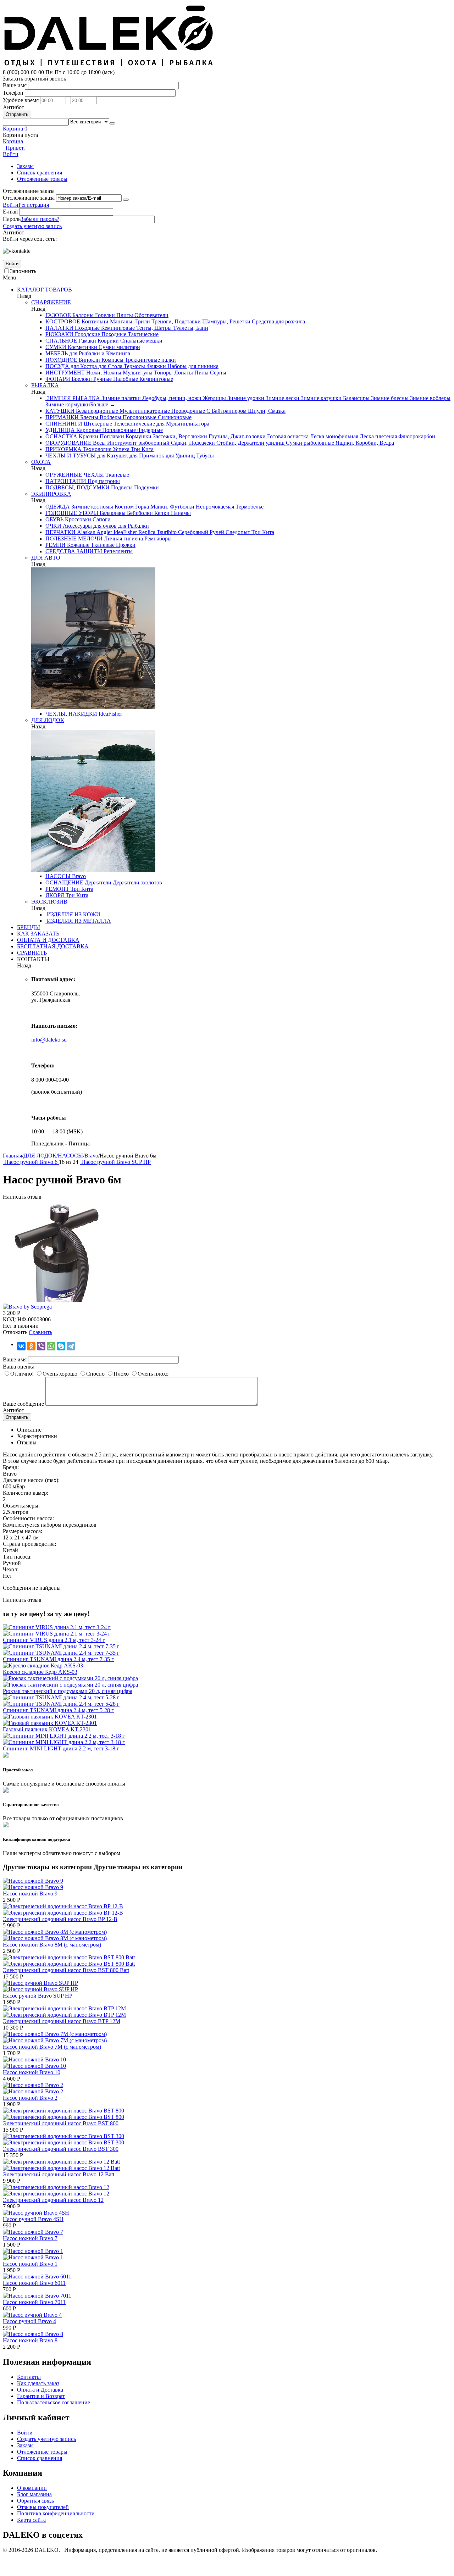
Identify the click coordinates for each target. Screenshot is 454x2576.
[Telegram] (71, 1346)
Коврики (107, 341)
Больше (103, 404)
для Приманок (146, 456)
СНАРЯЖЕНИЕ (51, 302)
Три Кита (142, 449)
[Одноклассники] (31, 1346)
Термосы (134, 366)
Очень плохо (153, 1374)
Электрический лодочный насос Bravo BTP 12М (62, 2021)
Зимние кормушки (68, 404)
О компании (32, 2488)
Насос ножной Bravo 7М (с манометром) (52, 2047)
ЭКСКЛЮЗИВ (49, 902)
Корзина (13, 141)
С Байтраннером (226, 411)
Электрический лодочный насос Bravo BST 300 (61, 2149)
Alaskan (85, 532)
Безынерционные (96, 411)
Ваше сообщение (23, 1404)
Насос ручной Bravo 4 (29, 2321)
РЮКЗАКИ (59, 334)
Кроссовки (77, 519)
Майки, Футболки (172, 507)
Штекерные (97, 424)
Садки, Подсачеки (192, 443)
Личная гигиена (123, 538)
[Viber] (41, 1346)
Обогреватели (151, 315)
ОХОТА (41, 462)
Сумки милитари (119, 347)
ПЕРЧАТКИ (60, 532)
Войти (11, 205)
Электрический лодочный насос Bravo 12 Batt (59, 2174)
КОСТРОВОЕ (63, 321)
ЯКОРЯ (55, 895)
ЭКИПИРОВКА (51, 494)
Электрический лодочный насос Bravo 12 (53, 2200)
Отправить (17, 114)
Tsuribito (166, 532)
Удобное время (21, 100)
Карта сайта (31, 2520)
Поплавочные (118, 430)
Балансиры (356, 398)
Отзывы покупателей (43, 2507)
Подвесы (121, 487)
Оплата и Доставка (40, 2390)
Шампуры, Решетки (226, 321)
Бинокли (89, 360)
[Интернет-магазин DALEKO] (109, 66)
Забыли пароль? (40, 219)
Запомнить (23, 271)
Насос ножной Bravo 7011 (34, 2302)
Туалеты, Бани (190, 328)
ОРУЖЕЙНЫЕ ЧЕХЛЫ (75, 475)
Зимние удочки (245, 398)
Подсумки (146, 487)
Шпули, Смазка (266, 411)
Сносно (95, 1374)
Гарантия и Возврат (41, 2396)
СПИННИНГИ (64, 424)
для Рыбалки (133, 526)
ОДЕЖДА (58, 507)
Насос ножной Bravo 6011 (34, 2283)
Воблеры (110, 417)
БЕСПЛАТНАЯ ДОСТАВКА (53, 946)
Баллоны (82, 315)
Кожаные (77, 545)
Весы (99, 443)
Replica (146, 532)
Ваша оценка (19, 1367)
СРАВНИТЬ (32, 953)
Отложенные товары (42, 179)
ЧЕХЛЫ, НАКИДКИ (71, 714)
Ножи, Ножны (103, 373)
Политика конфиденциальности (56, 2513)
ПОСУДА (57, 366)
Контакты (29, 2377)
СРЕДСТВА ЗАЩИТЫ (74, 551)
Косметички (82, 347)
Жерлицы (214, 398)
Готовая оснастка (287, 436)
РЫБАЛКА (45, 385)
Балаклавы (112, 513)
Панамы (180, 513)
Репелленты (117, 551)
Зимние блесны (389, 398)
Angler (104, 532)
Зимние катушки (320, 398)
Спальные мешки (141, 341)
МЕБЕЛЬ (57, 353)
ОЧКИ (53, 526)
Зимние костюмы (92, 507)
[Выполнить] (126, 200)
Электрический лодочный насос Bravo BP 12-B (60, 1919)
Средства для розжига (278, 321)
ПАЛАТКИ (59, 328)
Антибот (13, 107)
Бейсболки (139, 513)
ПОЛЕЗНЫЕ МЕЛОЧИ (74, 538)
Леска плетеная (378, 436)
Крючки (88, 436)
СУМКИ (56, 347)
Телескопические (134, 424)
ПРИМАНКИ (62, 417)
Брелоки (81, 379)
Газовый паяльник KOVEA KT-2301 (47, 1729)
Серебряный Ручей (200, 532)
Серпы (217, 373)
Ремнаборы (157, 538)
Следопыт (237, 532)
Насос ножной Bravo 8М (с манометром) (52, 1945)
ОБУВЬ (54, 519)
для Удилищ (179, 456)
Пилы (201, 373)
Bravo (78, 876)
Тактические (142, 334)
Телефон (13, 93)
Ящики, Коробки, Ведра (364, 443)
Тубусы (204, 456)
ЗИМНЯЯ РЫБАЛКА (73, 398)
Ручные (102, 379)
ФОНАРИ (58, 379)
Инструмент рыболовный (138, 443)
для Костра (83, 366)
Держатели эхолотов (137, 882)
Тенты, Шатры (153, 328)
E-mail (10, 212)
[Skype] (61, 1346)
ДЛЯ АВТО (46, 558)
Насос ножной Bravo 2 (30, 2098)
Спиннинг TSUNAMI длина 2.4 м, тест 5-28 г (58, 1710)
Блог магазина (34, 2494)
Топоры (163, 373)
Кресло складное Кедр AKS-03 (40, 1672)
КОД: (9, 1319)
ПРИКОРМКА (63, 449)
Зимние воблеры (430, 398)
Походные (87, 328)
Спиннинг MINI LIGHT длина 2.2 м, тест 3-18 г (61, 1748)
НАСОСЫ (58, 876)
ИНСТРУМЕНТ (65, 373)
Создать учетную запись (32, 226)
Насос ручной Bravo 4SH (33, 2219)
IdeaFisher (124, 532)
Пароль (12, 219)
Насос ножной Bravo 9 (30, 1894)
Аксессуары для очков (89, 526)
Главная (12, 1156)
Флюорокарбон (416, 436)
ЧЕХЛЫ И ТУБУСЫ (71, 456)
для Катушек (112, 456)
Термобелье (249, 507)
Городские (87, 334)
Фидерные (149, 430)
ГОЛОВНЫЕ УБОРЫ (72, 513)
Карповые (88, 430)
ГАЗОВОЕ (58, 315)
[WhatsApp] (51, 1346)
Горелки (104, 315)
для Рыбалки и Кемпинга (99, 353)
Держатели (97, 882)
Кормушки (138, 436)
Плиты (124, 315)
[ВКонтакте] (21, 1346)
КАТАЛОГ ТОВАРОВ (45, 290)
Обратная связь (35, 2501)
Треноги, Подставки (175, 321)
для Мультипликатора (182, 424)
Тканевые (117, 475)
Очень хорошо (60, 1374)
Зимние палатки (120, 398)
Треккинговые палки (150, 360)
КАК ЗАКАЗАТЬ (38, 934)
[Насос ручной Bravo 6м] (56, 1300)
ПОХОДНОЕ (61, 360)
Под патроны (103, 481)
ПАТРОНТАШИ (66, 481)
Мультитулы (137, 373)
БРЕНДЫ (29, 927)
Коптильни (94, 321)
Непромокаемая (214, 507)
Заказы (25, 166)
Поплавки (111, 436)
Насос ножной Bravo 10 (32, 2072)
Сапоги (101, 519)
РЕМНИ (56, 545)
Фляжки (156, 366)
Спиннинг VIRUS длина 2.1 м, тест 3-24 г (54, 1640)
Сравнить (40, 1332)
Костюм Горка (131, 507)
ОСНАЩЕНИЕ (64, 882)
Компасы (112, 360)
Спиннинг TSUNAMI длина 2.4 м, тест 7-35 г (58, 1659)
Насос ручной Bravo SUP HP (38, 1996)
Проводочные (187, 411)
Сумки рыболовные (309, 443)
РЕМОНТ (57, 889)
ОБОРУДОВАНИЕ (68, 443)
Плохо (121, 1374)
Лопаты (183, 373)
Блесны (88, 417)
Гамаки (87, 341)
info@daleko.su (49, 1040)
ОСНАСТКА (61, 436)
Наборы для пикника (192, 366)
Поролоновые (139, 417)
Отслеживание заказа (29, 198)
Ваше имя (15, 85)
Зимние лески (282, 398)
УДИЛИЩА (60, 430)
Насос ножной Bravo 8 (30, 2340)
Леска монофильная (333, 436)
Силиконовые (174, 417)
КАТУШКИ (60, 411)
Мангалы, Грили (129, 321)
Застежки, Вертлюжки (179, 436)
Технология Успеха (106, 449)
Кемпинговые (117, 328)
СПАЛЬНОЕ (61, 341)
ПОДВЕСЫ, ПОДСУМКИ (77, 487)
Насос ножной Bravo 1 (30, 2264)
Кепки (161, 513)
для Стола (110, 366)
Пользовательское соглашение (54, 2402)
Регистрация (34, 205)
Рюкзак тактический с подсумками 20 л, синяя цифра (68, 1691)
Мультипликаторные (144, 411)
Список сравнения (40, 173)
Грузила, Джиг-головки (236, 436)
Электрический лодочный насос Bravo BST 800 (61, 2123)
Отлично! (22, 1374)
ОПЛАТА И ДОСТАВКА (48, 940)
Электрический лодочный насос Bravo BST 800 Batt (66, 1970)
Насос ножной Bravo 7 (30, 2238)
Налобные (125, 379)
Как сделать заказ (38, 2383)
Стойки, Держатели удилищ (250, 443)
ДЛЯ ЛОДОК (48, 720)
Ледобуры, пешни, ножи (171, 398)
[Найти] (112, 123)
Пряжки (125, 545)
